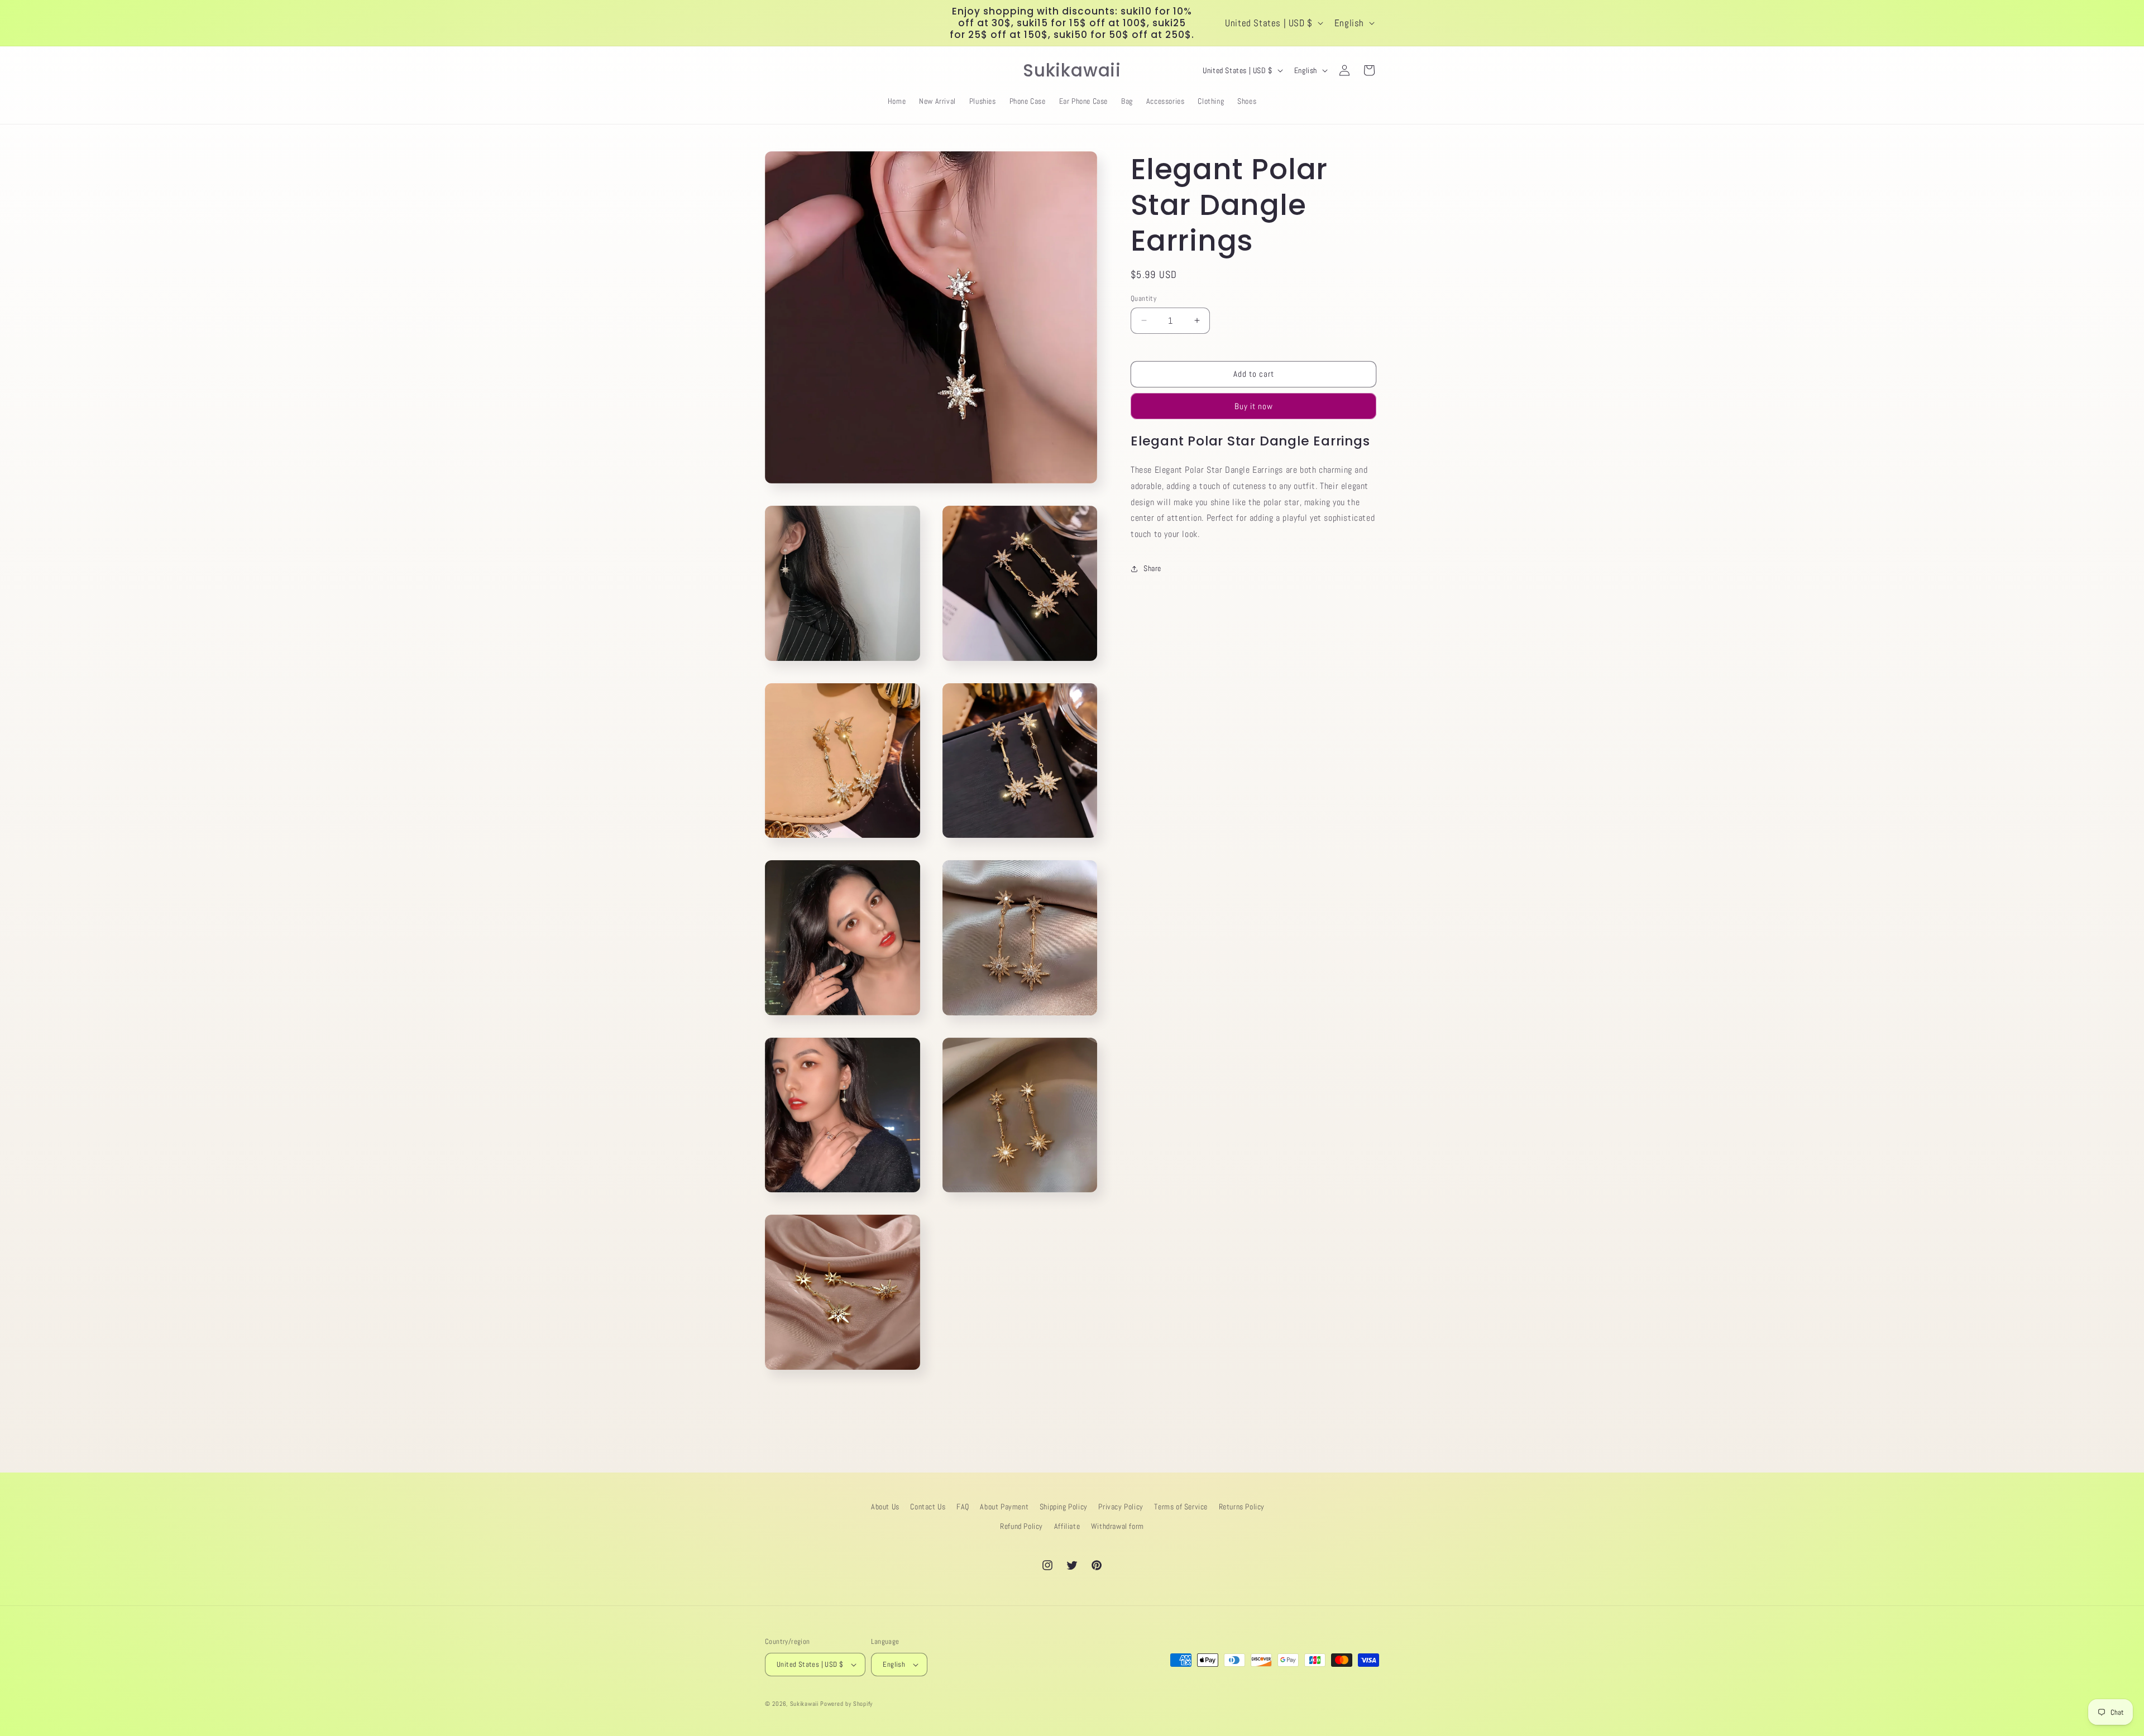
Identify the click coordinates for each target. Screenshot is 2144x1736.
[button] (777, 70)
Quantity (1143, 298)
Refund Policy (1021, 1526)
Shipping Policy (1064, 1507)
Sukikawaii (804, 1704)
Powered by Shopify (846, 1704)
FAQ (963, 1507)
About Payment (1004, 1507)
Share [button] (1152, 568)
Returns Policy (1242, 1507)
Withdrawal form (1118, 1526)
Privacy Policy (1121, 1507)
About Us (885, 1507)
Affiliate (1067, 1526)
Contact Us (928, 1507)
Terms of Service (1181, 1507)
